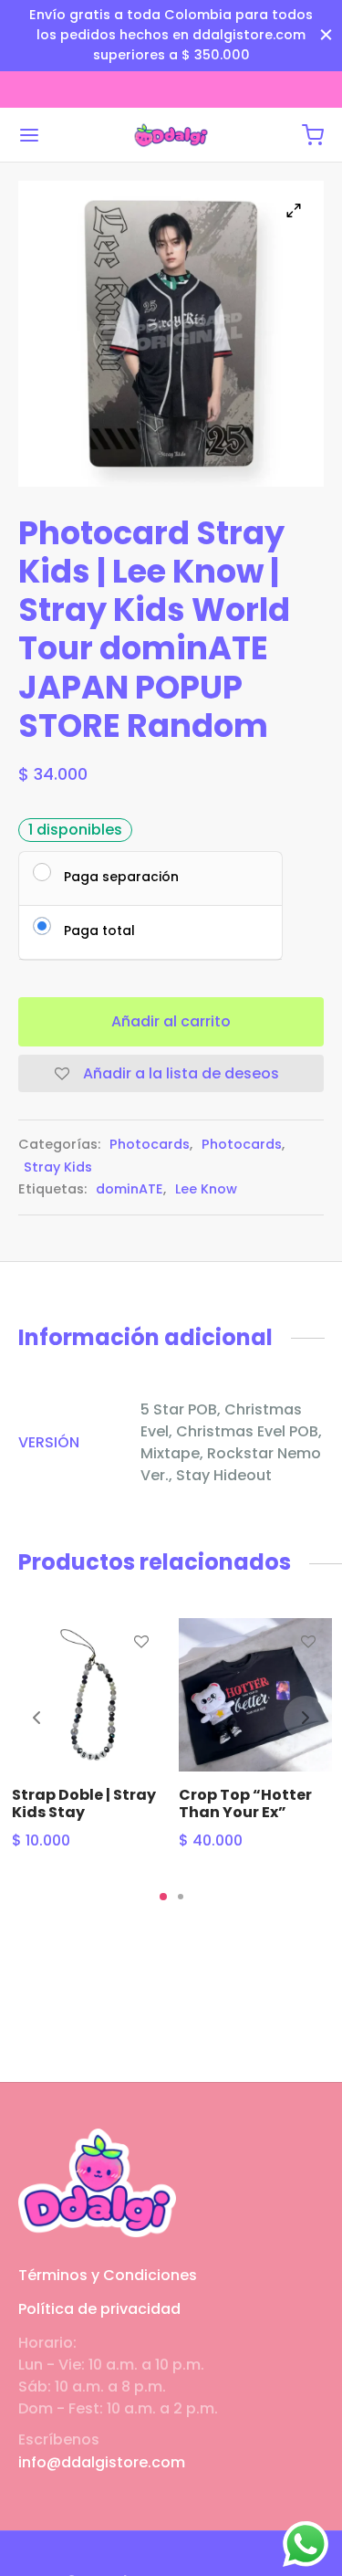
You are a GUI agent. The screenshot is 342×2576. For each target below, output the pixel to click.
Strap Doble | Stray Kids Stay (84, 1803)
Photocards (150, 1144)
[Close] (326, 35)
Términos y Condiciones (108, 2275)
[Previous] (36, 1718)
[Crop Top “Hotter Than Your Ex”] (255, 1695)
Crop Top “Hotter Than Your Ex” (245, 1803)
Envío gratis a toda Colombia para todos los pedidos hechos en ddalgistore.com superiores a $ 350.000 (171, 34)
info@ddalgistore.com (102, 2462)
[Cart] (313, 135)
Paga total (99, 930)
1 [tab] (163, 1897)
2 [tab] (181, 1897)
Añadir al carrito (171, 1021)
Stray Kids (58, 1167)
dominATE (130, 1189)
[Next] (306, 1718)
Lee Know (206, 1189)
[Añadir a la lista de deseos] (140, 1642)
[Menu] (29, 135)
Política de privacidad (99, 2309)
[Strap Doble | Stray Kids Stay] (88, 1695)
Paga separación (121, 876)
